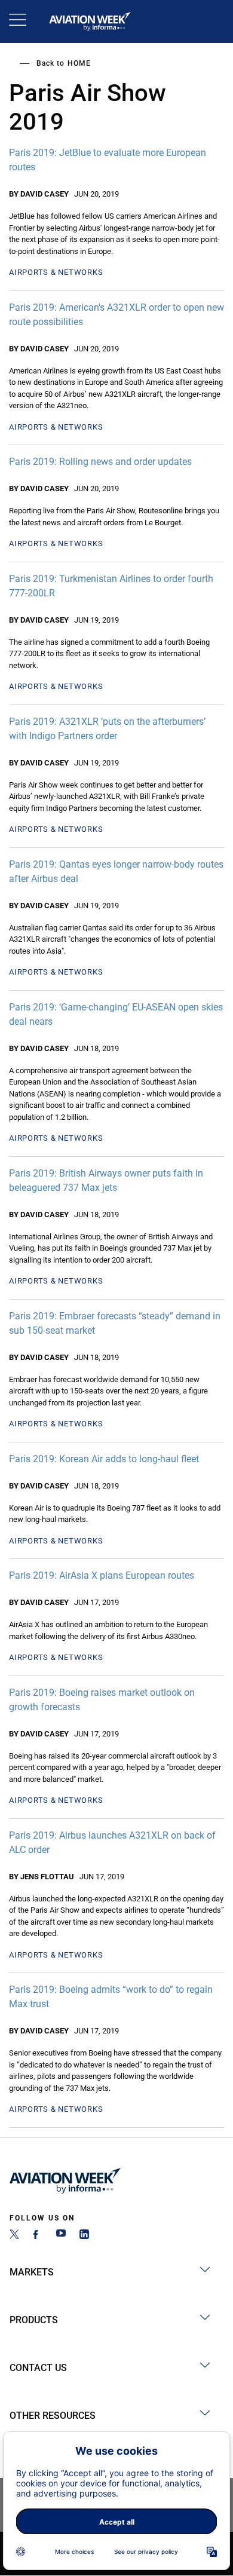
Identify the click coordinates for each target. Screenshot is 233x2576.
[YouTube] (61, 2236)
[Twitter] (14, 2236)
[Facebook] (38, 2236)
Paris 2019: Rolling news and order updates (100, 462)
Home (79, 63)
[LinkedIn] (84, 2236)
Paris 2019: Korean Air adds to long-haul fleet (104, 1459)
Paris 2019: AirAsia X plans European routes (102, 1575)
